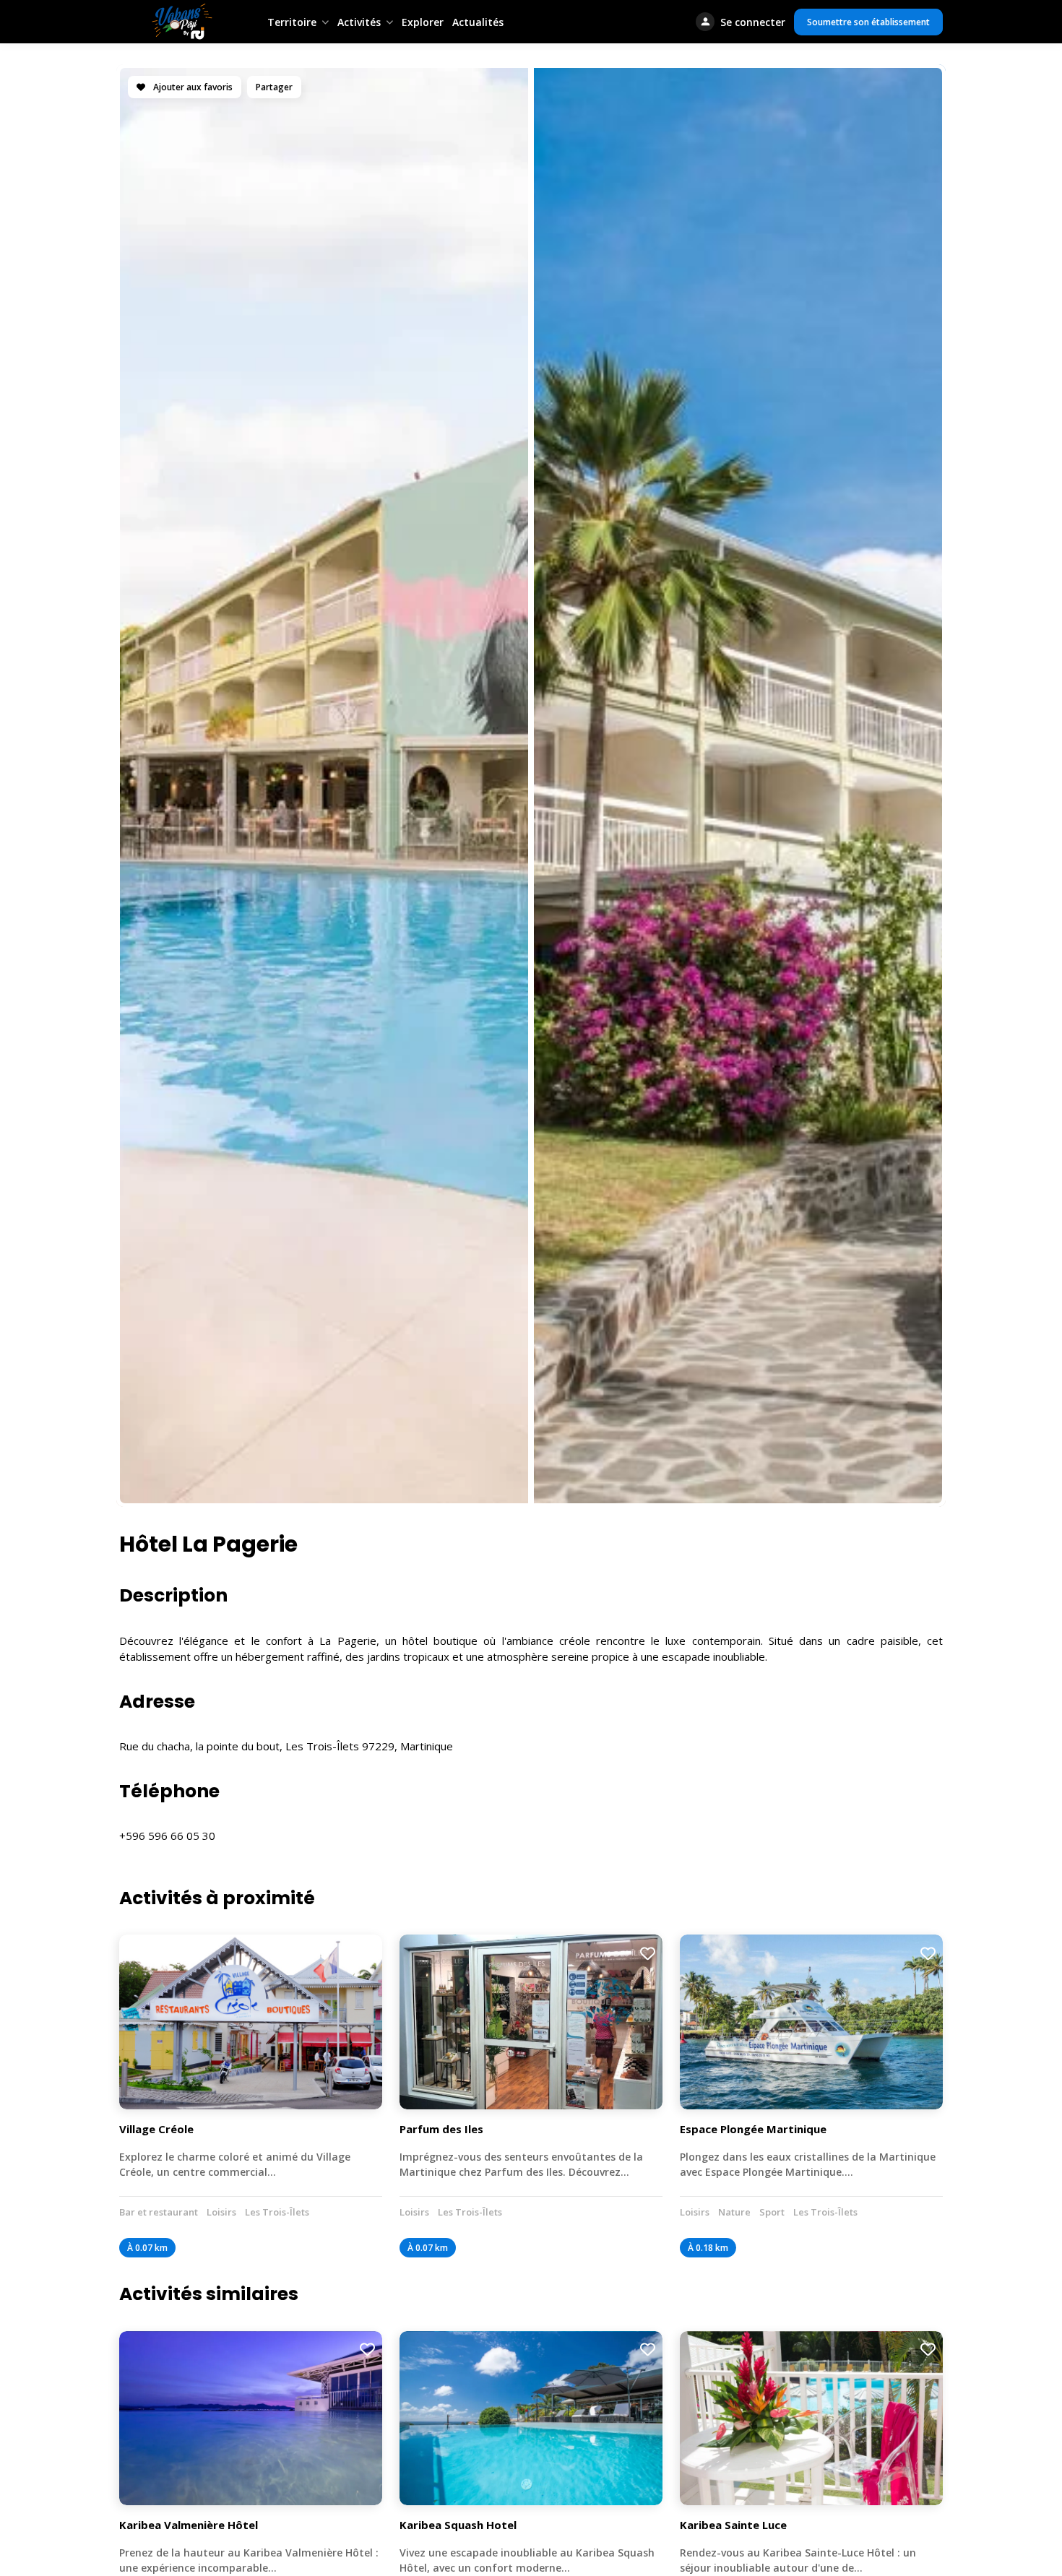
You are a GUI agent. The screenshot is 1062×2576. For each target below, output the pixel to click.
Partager (274, 87)
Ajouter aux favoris (192, 87)
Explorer (423, 22)
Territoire (292, 22)
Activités (359, 22)
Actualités (478, 22)
